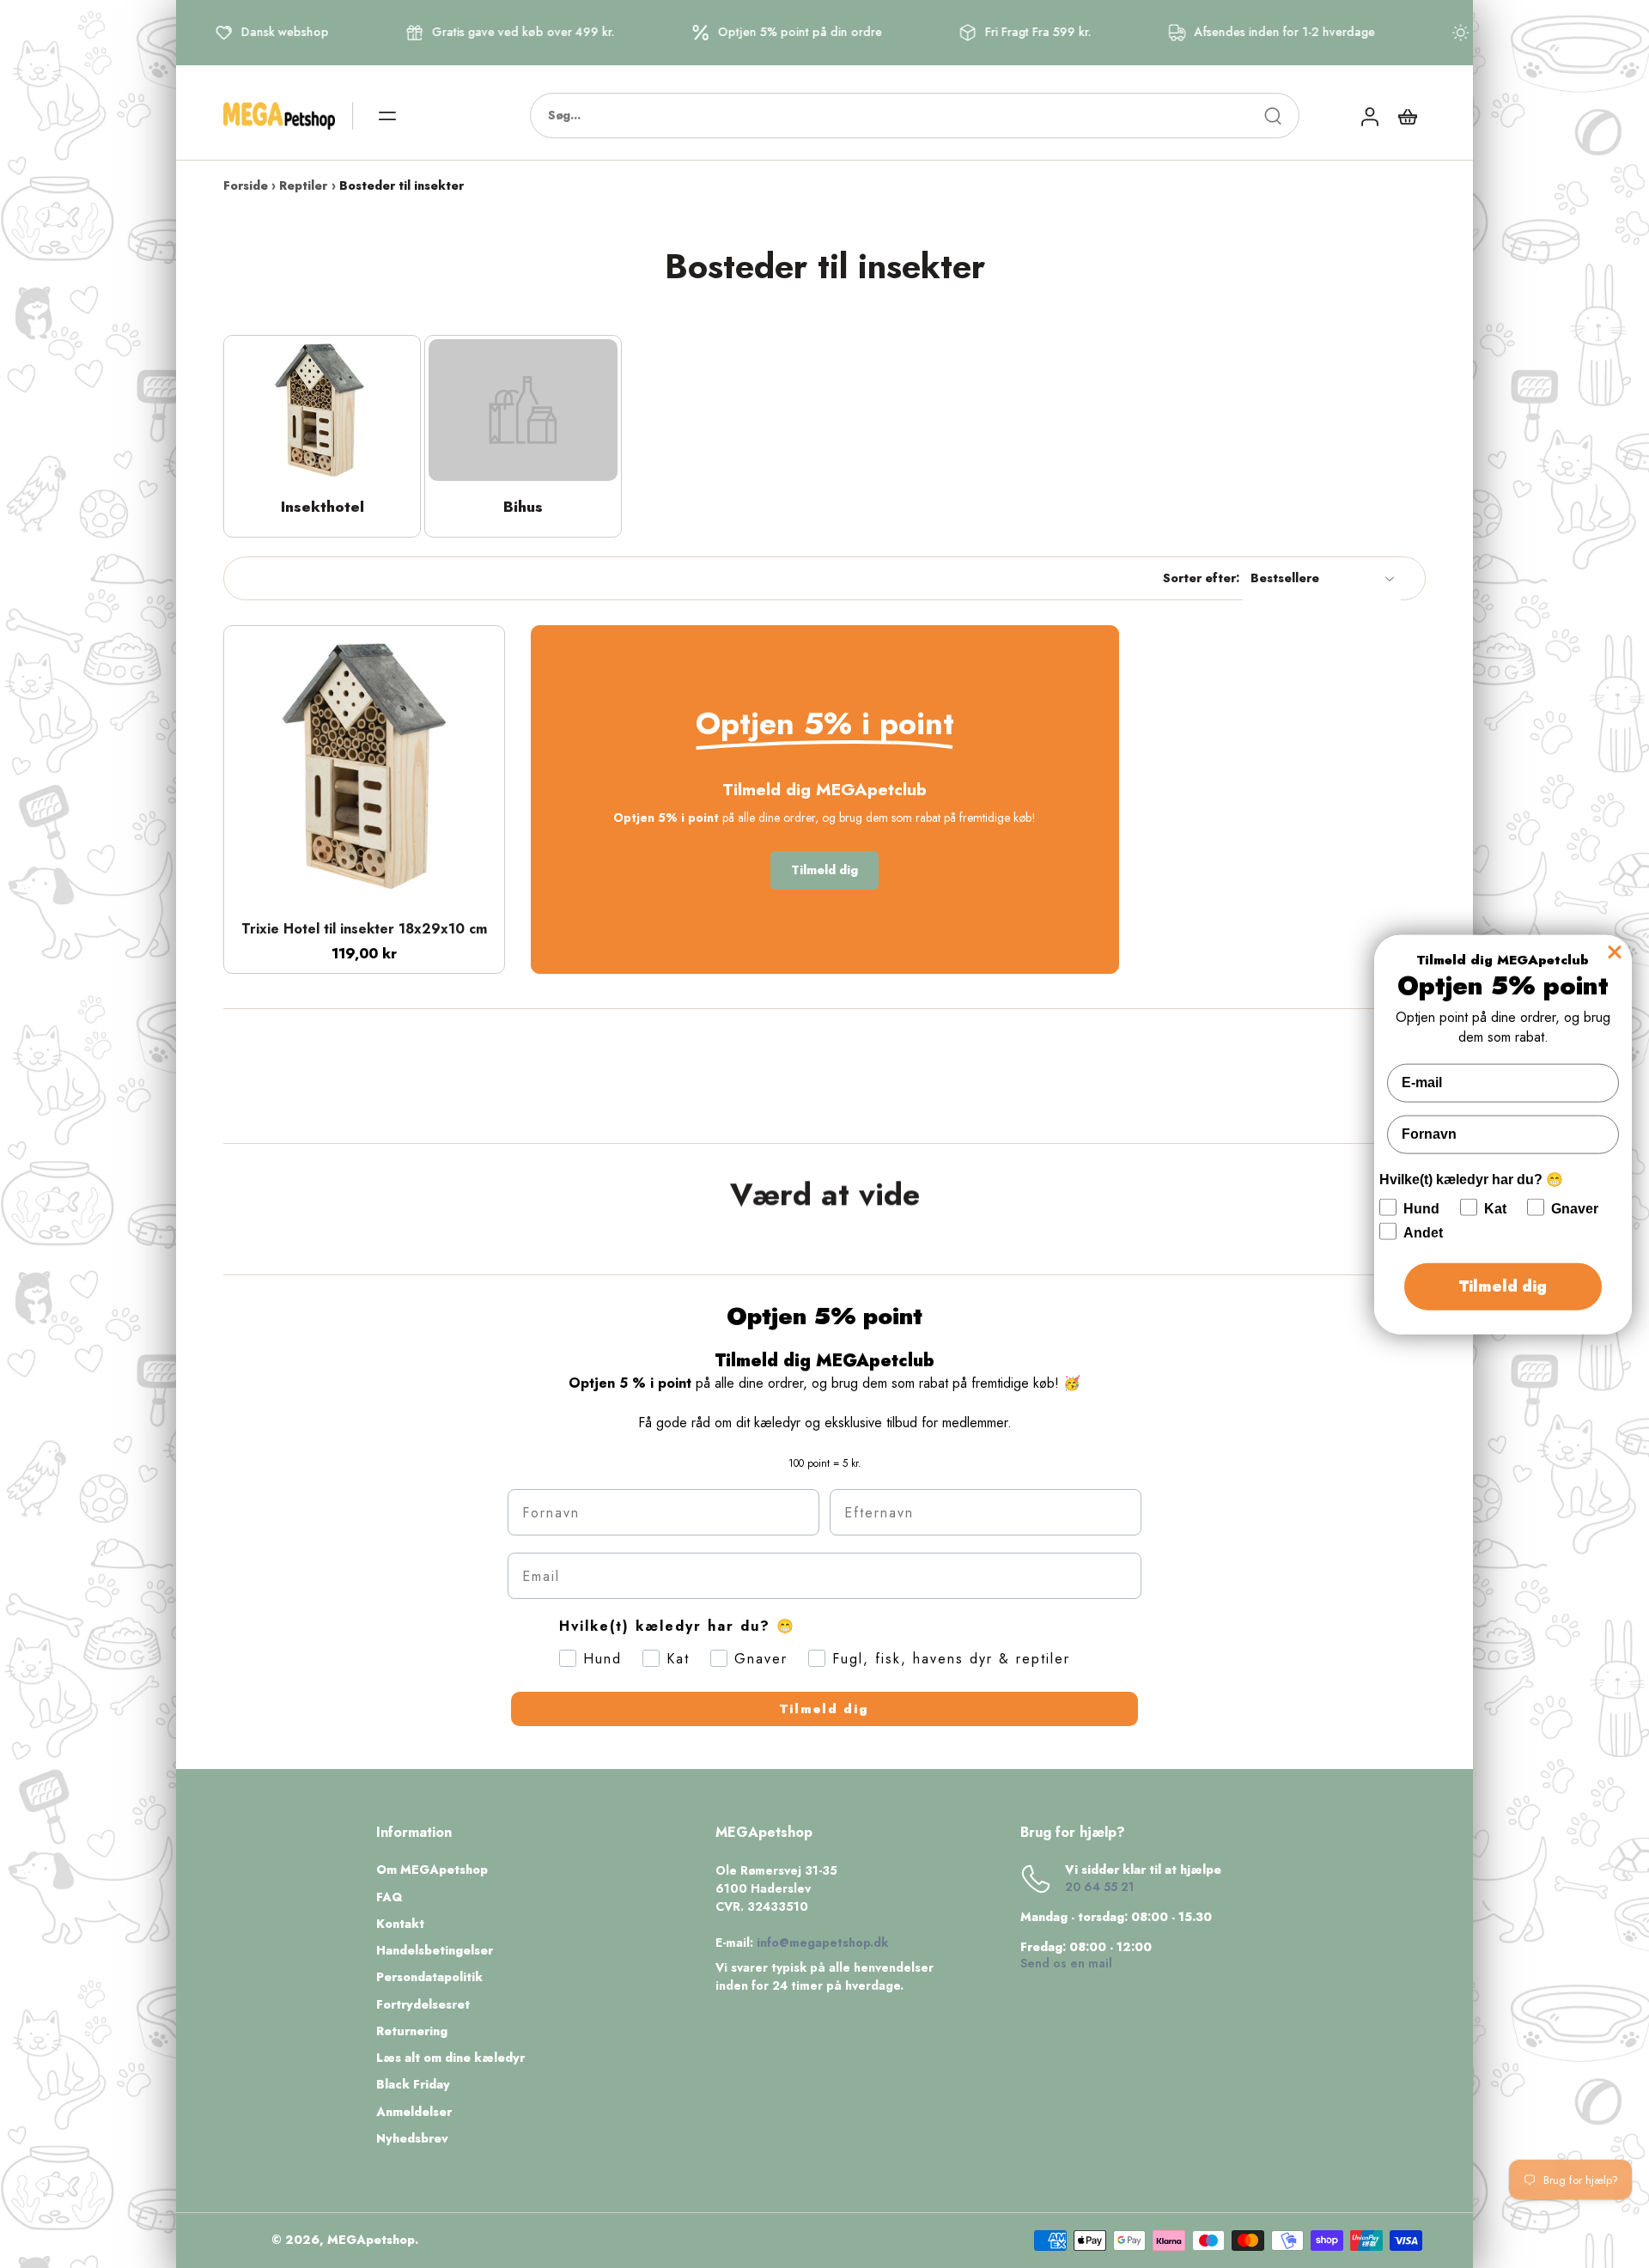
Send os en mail (1066, 1963)
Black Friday (413, 2085)
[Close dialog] (1615, 952)
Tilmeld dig (824, 1709)
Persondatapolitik (429, 1977)
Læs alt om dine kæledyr (450, 2058)
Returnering (412, 2031)
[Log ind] (1369, 116)
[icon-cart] (1407, 116)
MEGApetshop (371, 2240)
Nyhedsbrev (412, 2139)
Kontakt (400, 1924)
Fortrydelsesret (423, 2005)
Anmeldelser (414, 2112)
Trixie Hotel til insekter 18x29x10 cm (364, 929)
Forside (246, 185)
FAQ (389, 1897)
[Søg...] (1273, 116)
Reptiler (303, 185)
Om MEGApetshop (432, 1870)
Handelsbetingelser (435, 1951)
